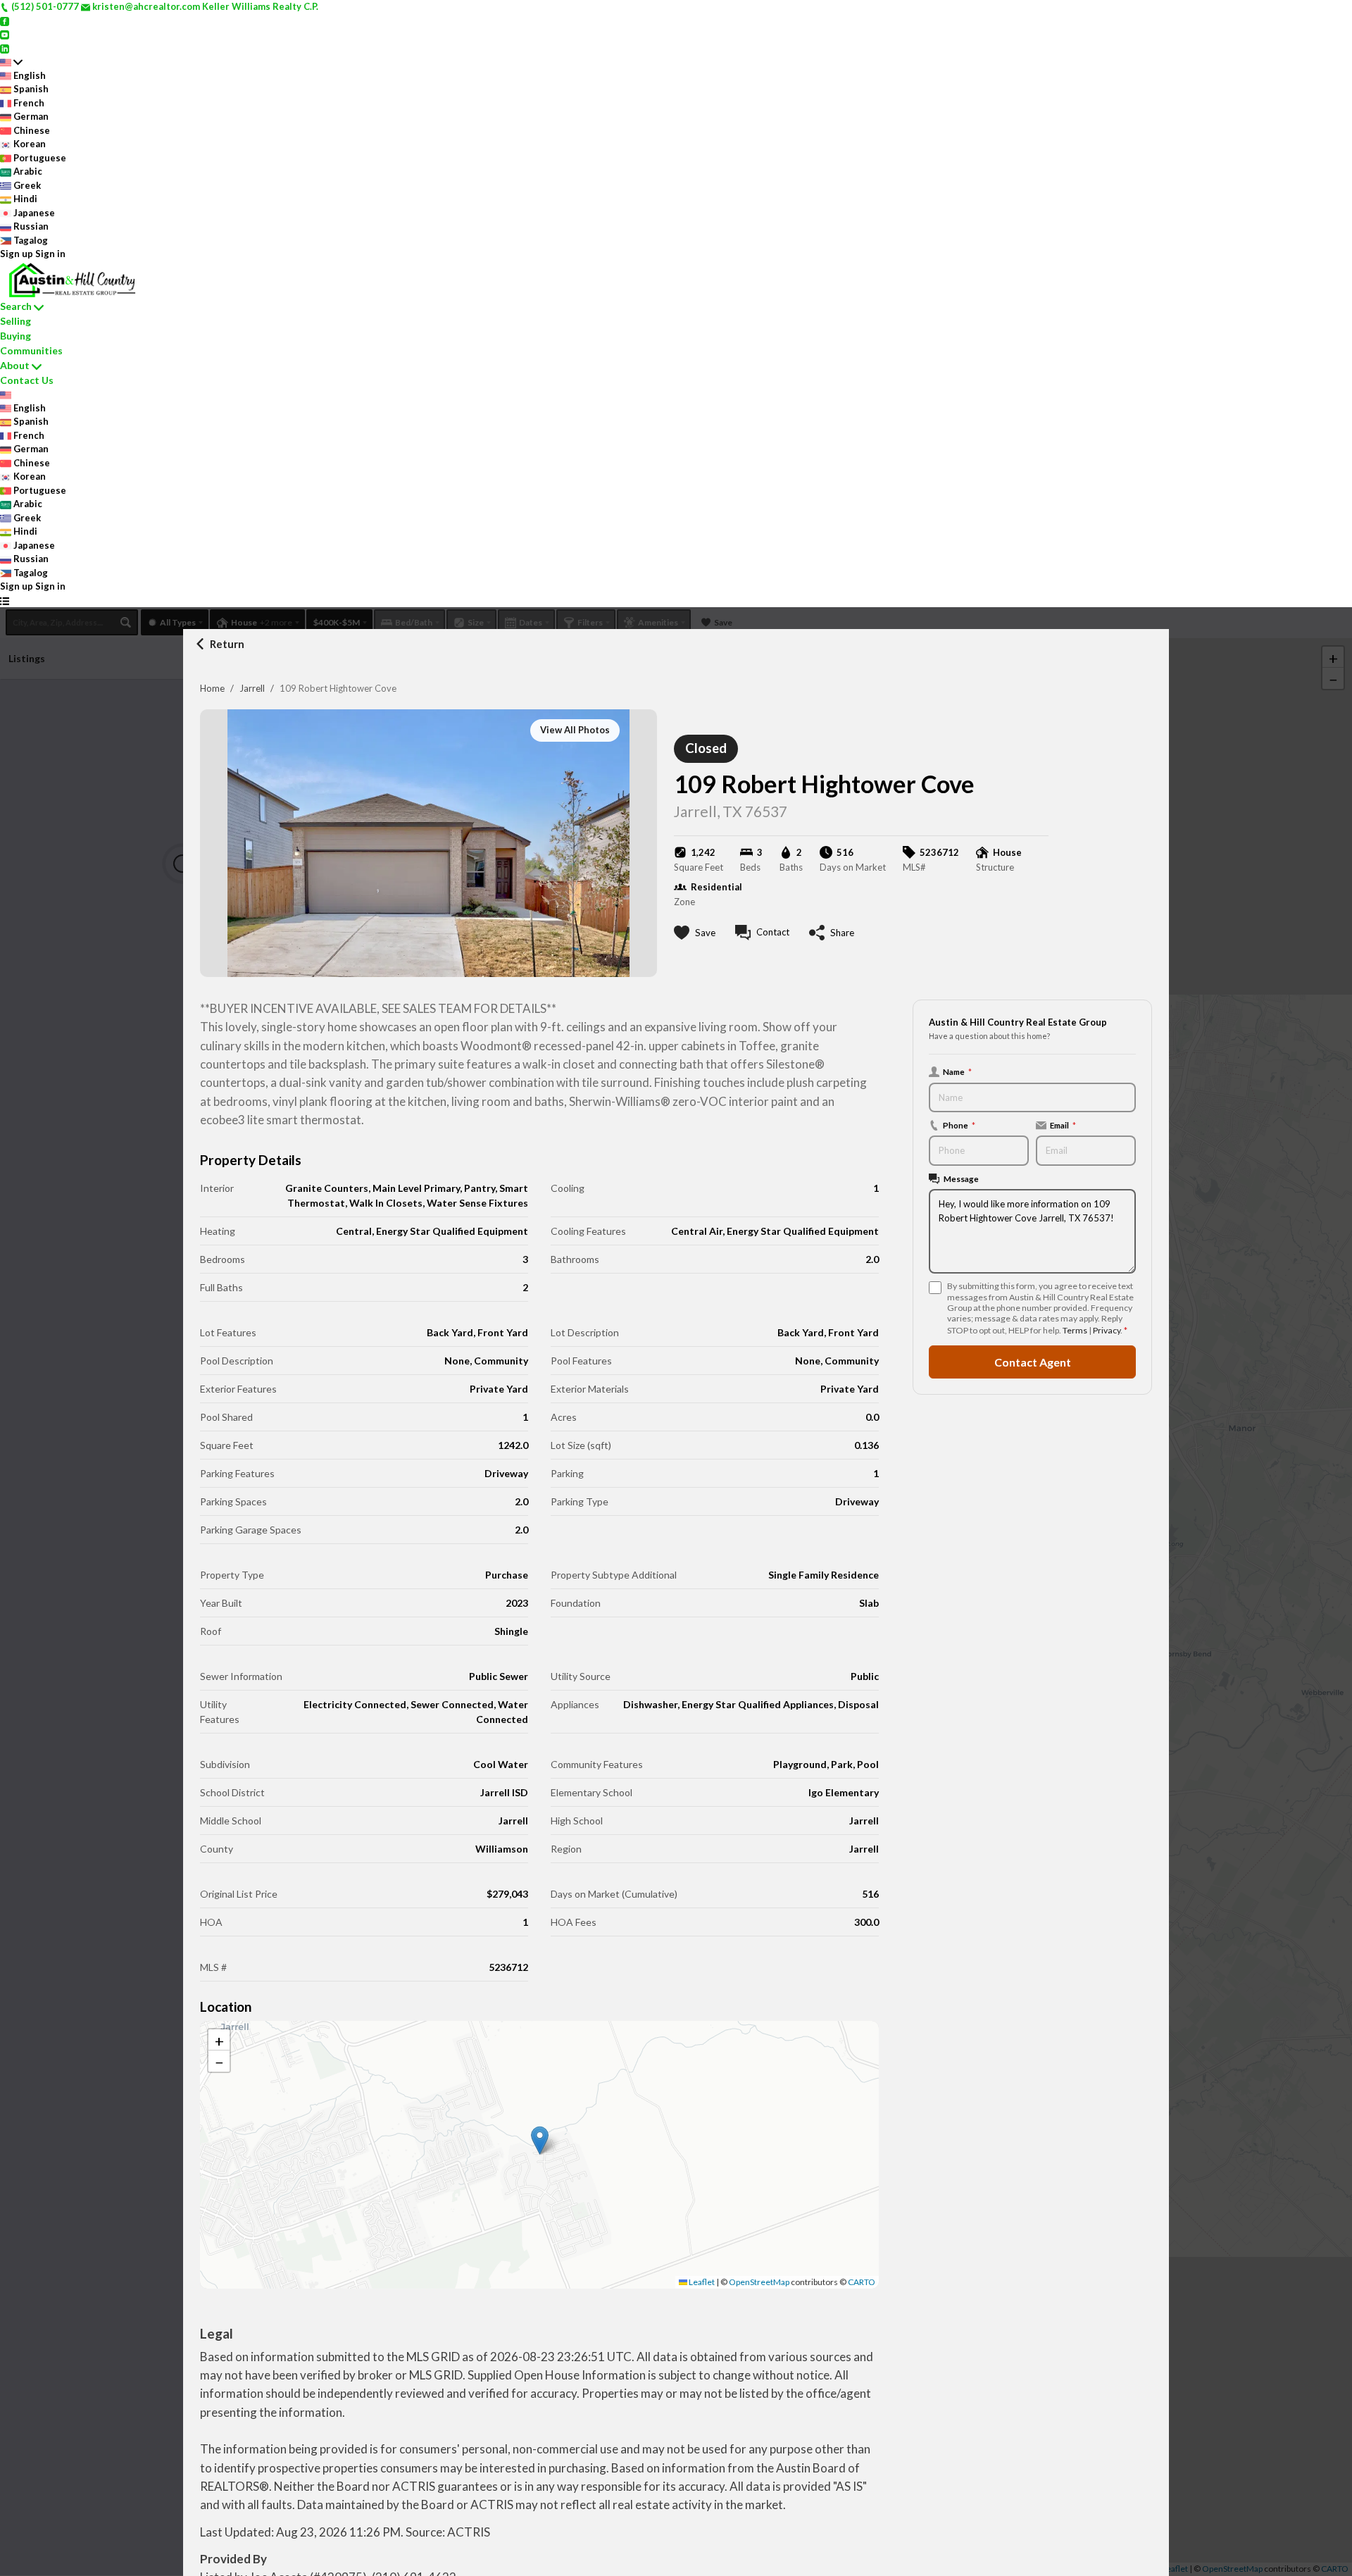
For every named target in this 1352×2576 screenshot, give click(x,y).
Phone (959, 1125)
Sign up (17, 254)
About (15, 365)
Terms (1075, 1330)
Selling (15, 321)
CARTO (862, 2282)
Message (961, 1178)
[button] (540, 2140)
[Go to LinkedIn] (5, 48)
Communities (31, 350)
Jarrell (252, 688)
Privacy (1107, 1330)
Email (1063, 1125)
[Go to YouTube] (5, 34)
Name (957, 1071)
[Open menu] (5, 601)
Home (212, 688)
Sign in (50, 254)
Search (16, 306)
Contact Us (27, 380)
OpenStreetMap (759, 2282)
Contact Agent (1033, 1362)
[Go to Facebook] (5, 20)
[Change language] (11, 62)
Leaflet (701, 2282)
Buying (15, 336)
